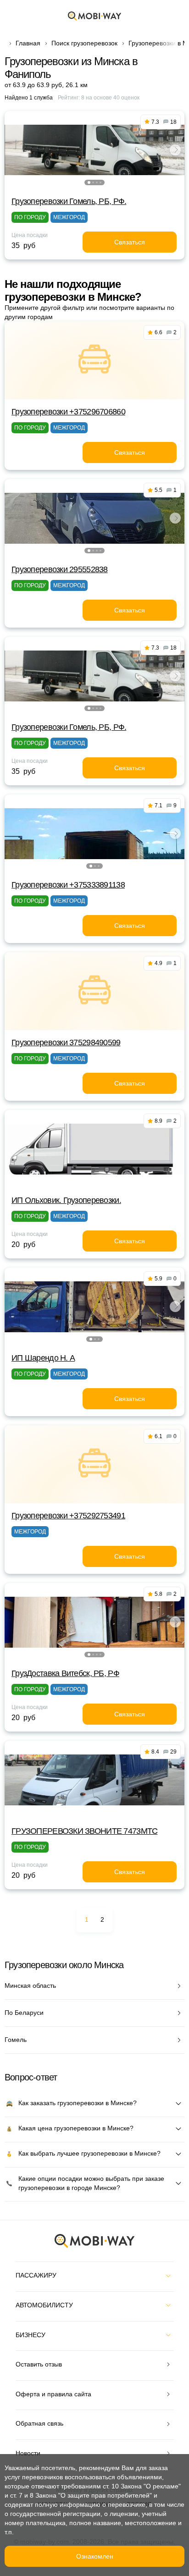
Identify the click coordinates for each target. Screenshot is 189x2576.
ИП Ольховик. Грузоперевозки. (66, 1200)
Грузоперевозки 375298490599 (66, 1043)
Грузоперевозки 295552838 (60, 569)
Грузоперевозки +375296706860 (68, 412)
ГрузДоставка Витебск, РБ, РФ (65, 1673)
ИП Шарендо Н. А (43, 1358)
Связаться (130, 242)
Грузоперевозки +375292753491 (68, 1516)
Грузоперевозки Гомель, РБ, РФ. (69, 201)
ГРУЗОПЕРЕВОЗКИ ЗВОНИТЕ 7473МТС (84, 1831)
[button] (89, 182)
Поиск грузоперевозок (84, 43)
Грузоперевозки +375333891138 (68, 885)
